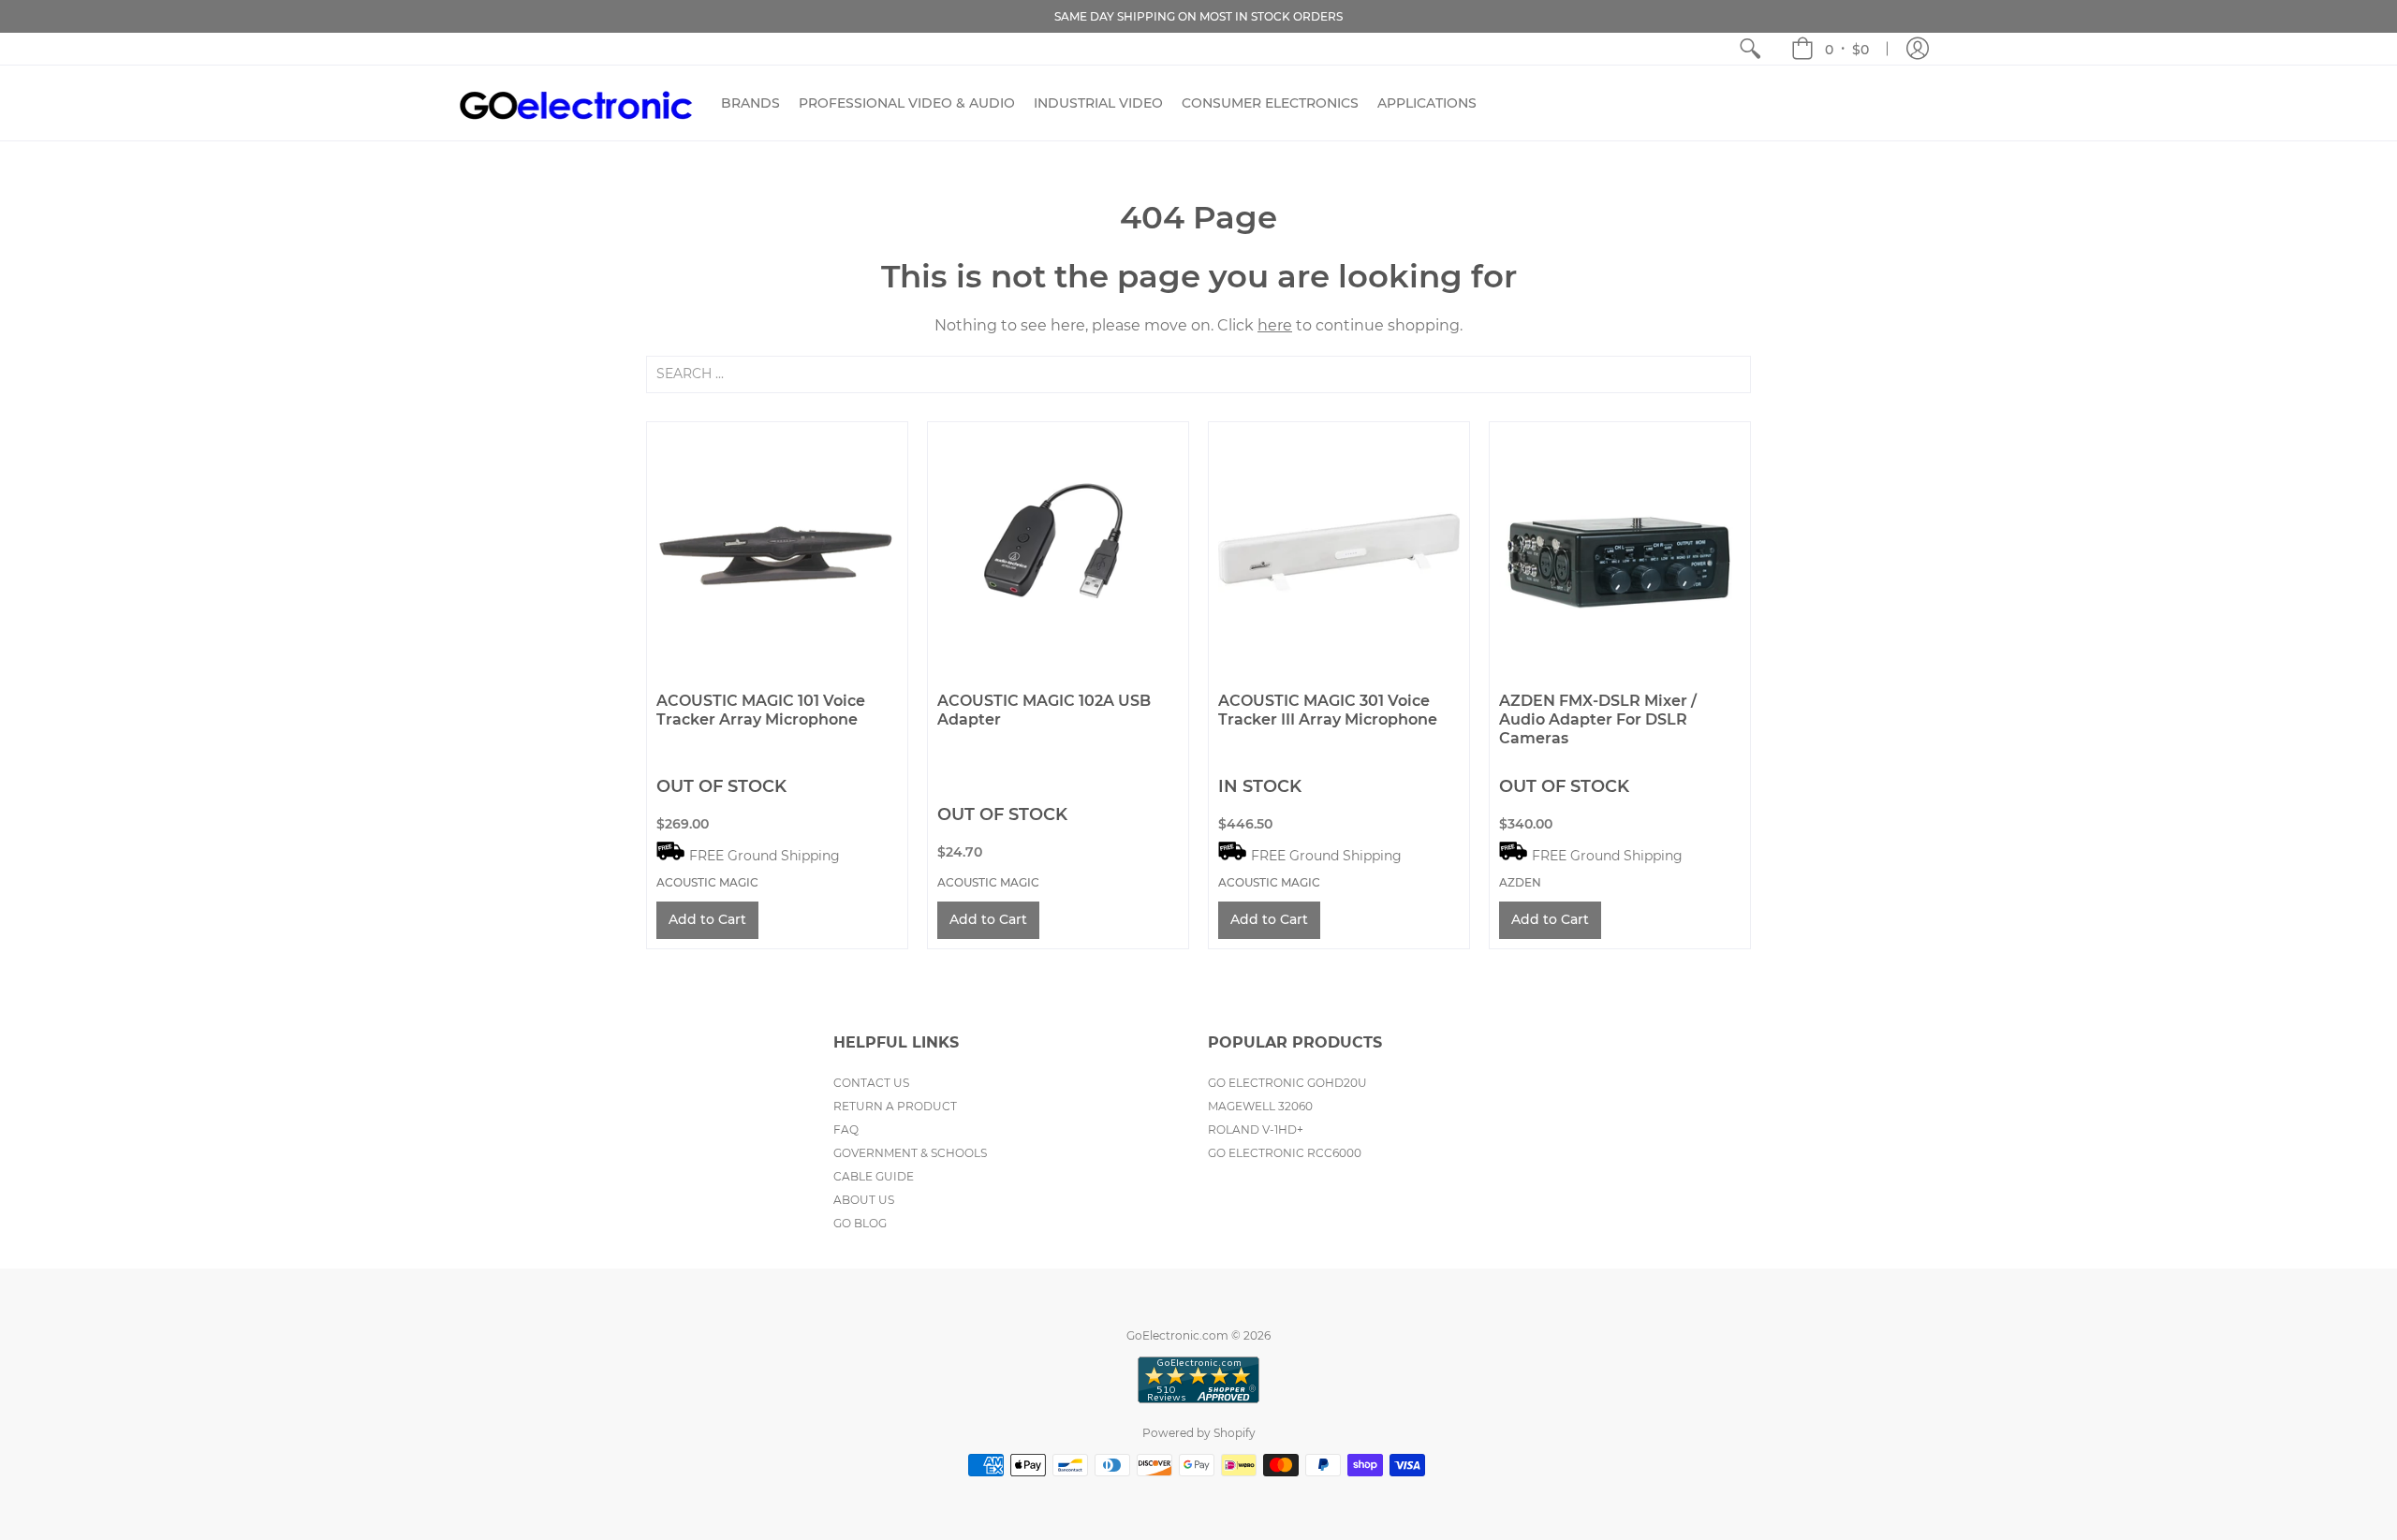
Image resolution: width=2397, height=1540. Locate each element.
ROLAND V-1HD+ (1256, 1129)
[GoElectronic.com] (576, 103)
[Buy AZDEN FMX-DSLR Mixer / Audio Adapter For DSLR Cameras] (1620, 552)
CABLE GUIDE (874, 1176)
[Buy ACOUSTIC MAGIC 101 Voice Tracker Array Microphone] (777, 552)
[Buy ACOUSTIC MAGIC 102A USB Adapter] (1058, 552)
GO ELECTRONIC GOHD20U (1287, 1083)
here (1275, 325)
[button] (1830, 49)
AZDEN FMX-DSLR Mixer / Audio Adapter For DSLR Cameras (1598, 719)
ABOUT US (864, 1200)
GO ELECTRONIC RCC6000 (1285, 1153)
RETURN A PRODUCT (895, 1106)
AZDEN (1520, 882)
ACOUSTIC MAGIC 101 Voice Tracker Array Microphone (761, 710)
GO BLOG (860, 1223)
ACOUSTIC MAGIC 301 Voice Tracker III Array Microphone (1328, 710)
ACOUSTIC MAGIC (707, 882)
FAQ (846, 1129)
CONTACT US (871, 1083)
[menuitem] (1750, 49)
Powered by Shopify (1199, 1433)
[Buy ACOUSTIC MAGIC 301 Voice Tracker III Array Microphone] (1339, 552)
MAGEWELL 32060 (1260, 1106)
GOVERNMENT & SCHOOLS (910, 1153)
